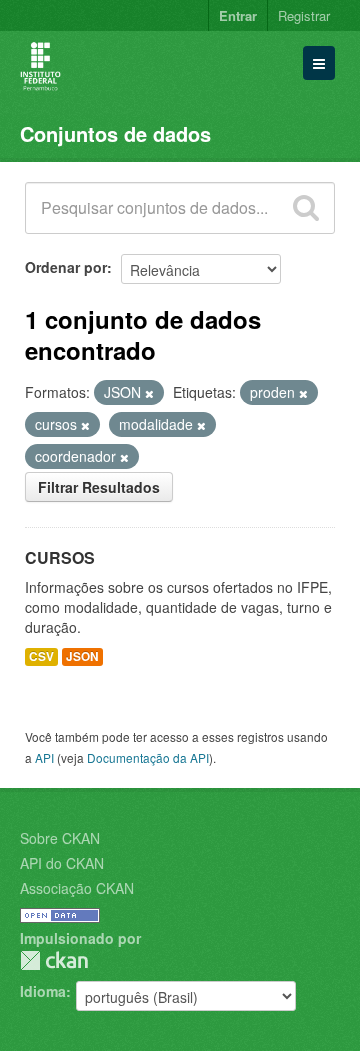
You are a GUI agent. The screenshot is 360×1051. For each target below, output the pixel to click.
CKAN (54, 960)
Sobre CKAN (60, 838)
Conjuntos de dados (115, 133)
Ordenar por (66, 267)
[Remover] (149, 393)
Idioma (43, 991)
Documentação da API (148, 757)
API (44, 757)
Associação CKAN (77, 888)
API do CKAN (62, 863)
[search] (306, 208)
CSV (41, 656)
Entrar (238, 15)
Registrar (304, 15)
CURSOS (60, 557)
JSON (82, 656)
